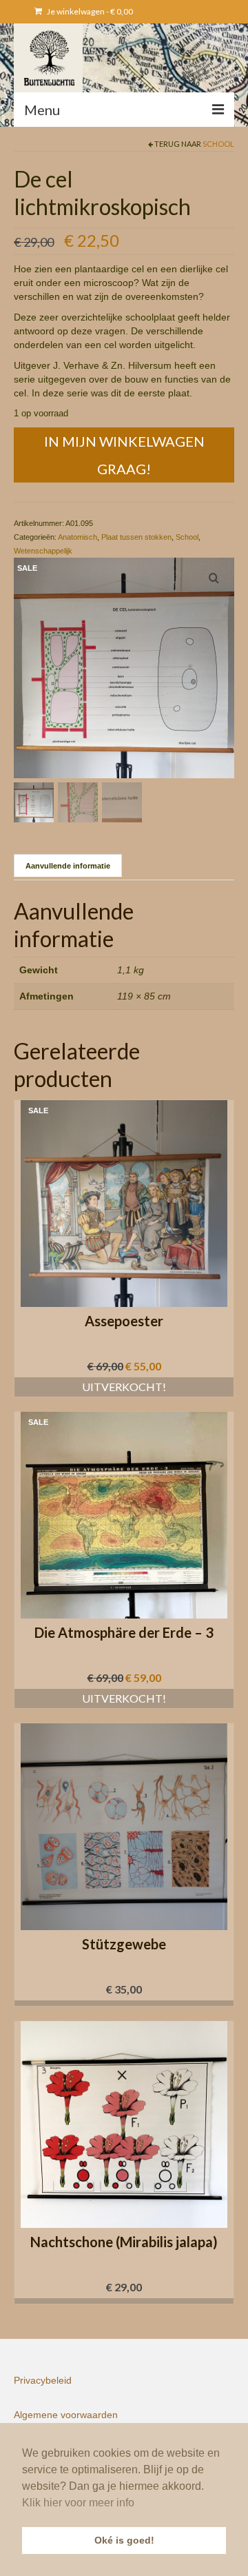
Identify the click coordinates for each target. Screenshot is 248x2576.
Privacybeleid (43, 2380)
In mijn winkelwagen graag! (124, 455)
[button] (124, 2003)
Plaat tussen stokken (136, 537)
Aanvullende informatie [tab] (68, 866)
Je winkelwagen (89, 11)
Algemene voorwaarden (66, 2415)
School (218, 144)
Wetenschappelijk (43, 551)
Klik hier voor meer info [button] (78, 2503)
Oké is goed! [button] (124, 2540)
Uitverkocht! (124, 1387)
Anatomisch (77, 537)
